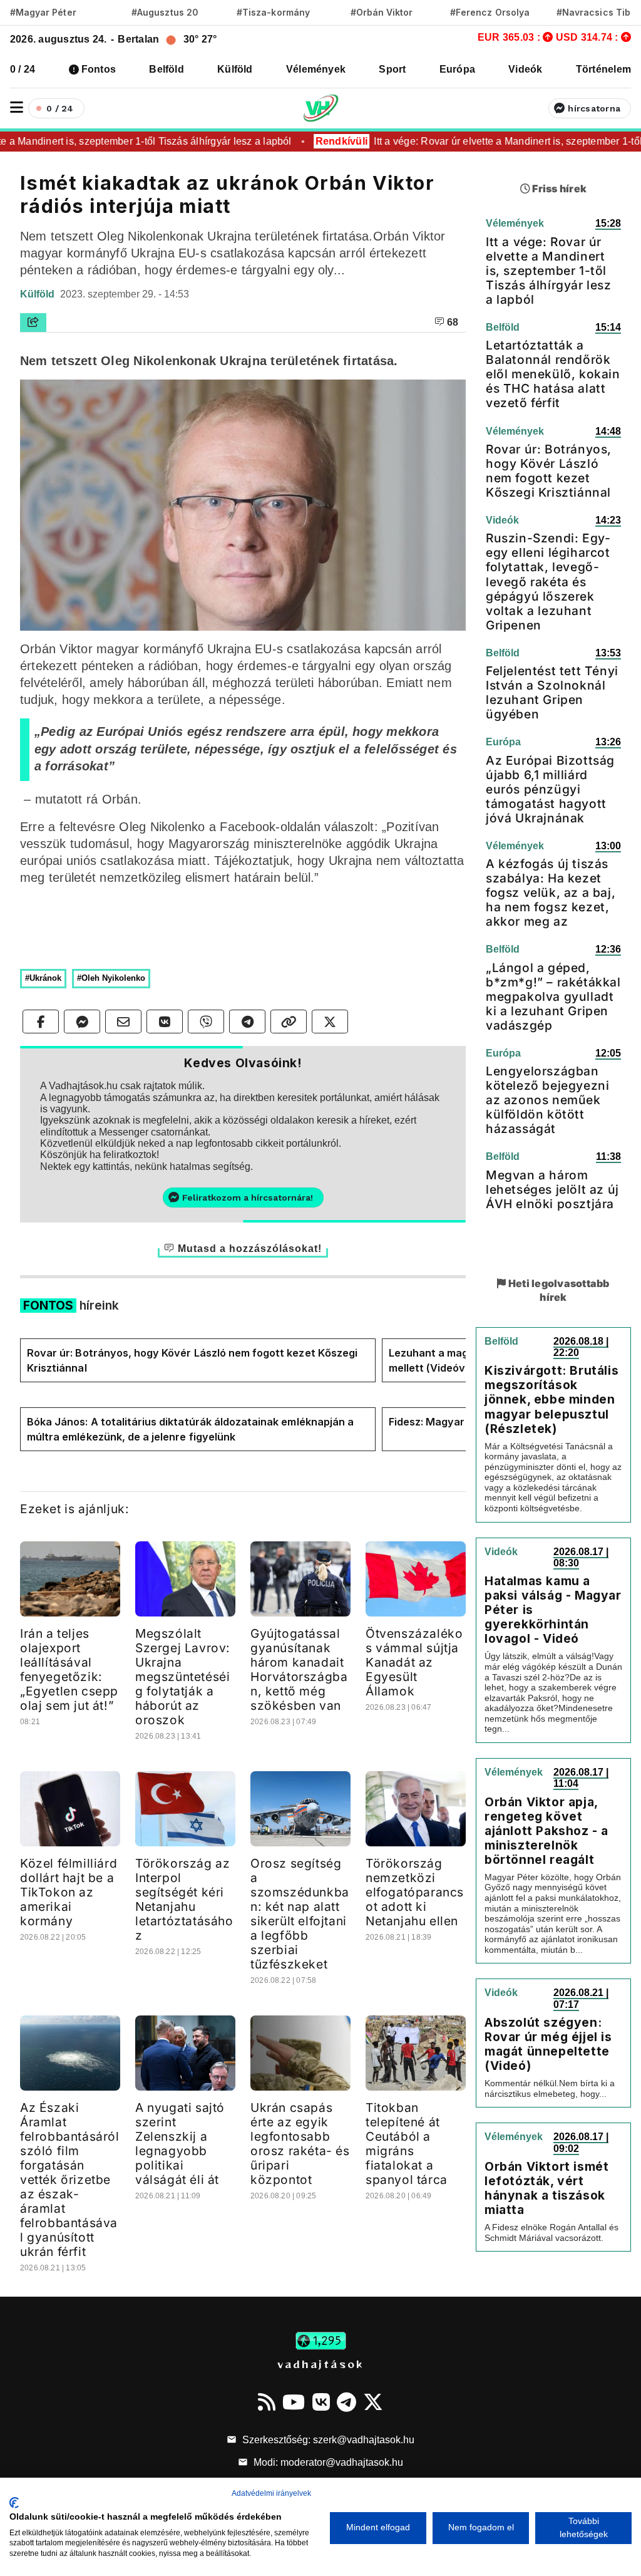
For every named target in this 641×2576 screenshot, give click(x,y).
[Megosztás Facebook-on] (41, 1022)
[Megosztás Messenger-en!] (82, 1022)
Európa (457, 69)
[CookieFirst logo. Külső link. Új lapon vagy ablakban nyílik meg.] (14, 2503)
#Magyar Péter (43, 12)
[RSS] (267, 2402)
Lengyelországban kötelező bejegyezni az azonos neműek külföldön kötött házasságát (547, 1100)
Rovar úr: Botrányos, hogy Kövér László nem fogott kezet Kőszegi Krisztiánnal (192, 1360)
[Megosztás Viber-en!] (206, 1022)
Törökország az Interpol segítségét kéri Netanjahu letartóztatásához (184, 1899)
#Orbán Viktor (382, 12)
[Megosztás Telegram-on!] (247, 1022)
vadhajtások (320, 2364)
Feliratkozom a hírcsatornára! (248, 1197)
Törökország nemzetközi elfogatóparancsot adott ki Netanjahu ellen (415, 1892)
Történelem (603, 69)
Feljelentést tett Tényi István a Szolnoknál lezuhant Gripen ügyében (552, 692)
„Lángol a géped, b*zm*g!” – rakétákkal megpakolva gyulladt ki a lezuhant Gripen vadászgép (553, 996)
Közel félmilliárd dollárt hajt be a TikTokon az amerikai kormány (69, 1892)
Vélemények (316, 69)
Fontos (99, 69)
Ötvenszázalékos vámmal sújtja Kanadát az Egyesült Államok (414, 1662)
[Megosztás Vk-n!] (165, 1022)
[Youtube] (294, 2402)
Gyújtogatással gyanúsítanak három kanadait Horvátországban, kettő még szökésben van (299, 1669)
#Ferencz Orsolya (490, 12)
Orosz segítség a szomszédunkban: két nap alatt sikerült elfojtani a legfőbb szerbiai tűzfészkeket (300, 1914)
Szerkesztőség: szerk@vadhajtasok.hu (327, 2440)
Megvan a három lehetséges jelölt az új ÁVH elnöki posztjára (552, 1189)
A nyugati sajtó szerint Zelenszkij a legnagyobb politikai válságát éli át (180, 2144)
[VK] (321, 2402)
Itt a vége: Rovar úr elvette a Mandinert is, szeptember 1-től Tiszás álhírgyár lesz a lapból (549, 271)
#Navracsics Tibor (598, 12)
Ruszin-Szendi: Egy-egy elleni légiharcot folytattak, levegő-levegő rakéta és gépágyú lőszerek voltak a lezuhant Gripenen (548, 581)
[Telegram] (346, 2402)
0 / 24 (23, 69)
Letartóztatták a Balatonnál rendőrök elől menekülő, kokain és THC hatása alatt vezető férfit (553, 374)
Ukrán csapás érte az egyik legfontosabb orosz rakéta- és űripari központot (300, 2144)
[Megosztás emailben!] (123, 1022)
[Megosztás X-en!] (330, 1022)
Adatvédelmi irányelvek (271, 2493)
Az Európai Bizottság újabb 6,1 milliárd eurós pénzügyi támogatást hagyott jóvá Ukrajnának (550, 789)
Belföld (167, 69)
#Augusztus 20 (165, 12)
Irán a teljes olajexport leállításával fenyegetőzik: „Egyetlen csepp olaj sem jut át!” (69, 1669)
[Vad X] (373, 2402)
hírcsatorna (594, 108)
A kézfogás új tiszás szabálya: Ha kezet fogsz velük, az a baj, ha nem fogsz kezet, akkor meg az (551, 892)
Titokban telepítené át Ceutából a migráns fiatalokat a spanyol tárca (407, 2144)
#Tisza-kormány (273, 12)
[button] (17, 107)
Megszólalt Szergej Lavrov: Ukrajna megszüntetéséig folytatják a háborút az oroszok (183, 1677)
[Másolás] (289, 1022)
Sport (392, 69)
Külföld (235, 69)
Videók (525, 69)
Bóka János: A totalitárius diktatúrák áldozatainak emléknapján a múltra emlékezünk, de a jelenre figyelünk (190, 1429)
